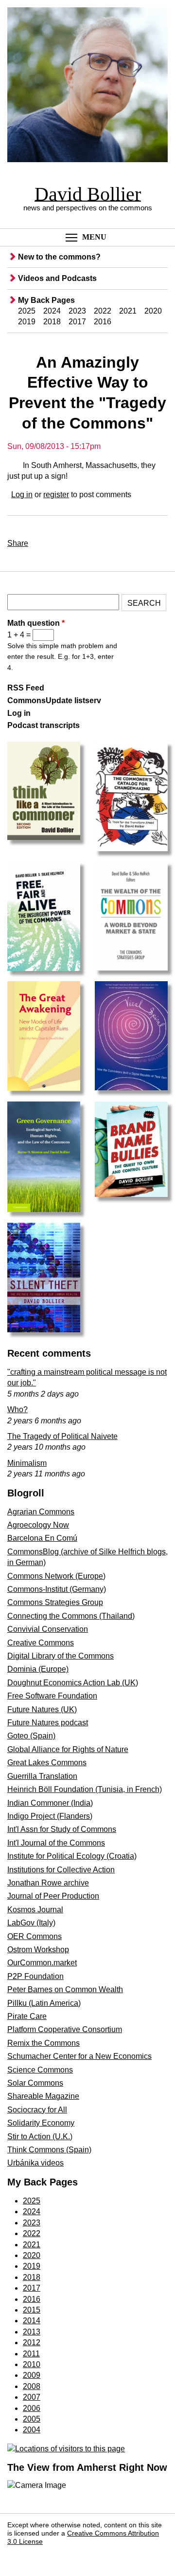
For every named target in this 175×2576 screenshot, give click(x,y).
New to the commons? (59, 257)
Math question (36, 623)
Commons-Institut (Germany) (57, 1589)
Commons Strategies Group (55, 1602)
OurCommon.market (42, 1963)
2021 (128, 311)
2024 (52, 311)
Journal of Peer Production (53, 1896)
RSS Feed (26, 688)
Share (18, 543)
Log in (22, 495)
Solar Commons (35, 2083)
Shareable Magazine (43, 2096)
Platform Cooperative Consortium (65, 2029)
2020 (153, 311)
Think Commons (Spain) (49, 2150)
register (56, 495)
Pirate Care (27, 2016)
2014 (32, 2321)
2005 (32, 2419)
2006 (32, 2408)
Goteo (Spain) (31, 1736)
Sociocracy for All (37, 2110)
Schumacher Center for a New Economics (79, 2056)
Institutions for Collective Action (61, 1870)
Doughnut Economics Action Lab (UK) (73, 1683)
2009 (32, 2375)
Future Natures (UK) (42, 1709)
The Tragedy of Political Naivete (62, 1436)
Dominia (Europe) (38, 1669)
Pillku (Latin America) (44, 2003)
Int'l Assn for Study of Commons (62, 1829)
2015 (32, 2310)
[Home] (87, 86)
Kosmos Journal (35, 1910)
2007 (32, 2397)
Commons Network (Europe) (56, 1576)
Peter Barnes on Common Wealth (65, 1989)
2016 (103, 322)
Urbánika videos (35, 2163)
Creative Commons (41, 1643)
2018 (52, 322)
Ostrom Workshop (38, 1950)
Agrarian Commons (41, 1512)
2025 (27, 311)
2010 (32, 2364)
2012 (32, 2343)
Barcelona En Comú (42, 1538)
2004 (32, 2430)
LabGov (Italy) (31, 1923)
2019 (27, 322)
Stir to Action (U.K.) (40, 2137)
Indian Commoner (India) (50, 1803)
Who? (17, 1409)
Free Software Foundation (52, 1696)
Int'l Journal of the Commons (56, 1843)
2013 (32, 2332)
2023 (77, 311)
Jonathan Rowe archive (48, 1883)
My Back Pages (46, 300)
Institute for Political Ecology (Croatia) (72, 1856)
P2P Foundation (35, 1976)
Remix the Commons (44, 2043)
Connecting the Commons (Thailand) (71, 1616)
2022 (103, 311)
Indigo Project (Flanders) (50, 1816)
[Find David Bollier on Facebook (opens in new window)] (18, 2556)
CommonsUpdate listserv (54, 700)
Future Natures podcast (48, 1723)
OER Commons (35, 1936)
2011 (31, 2354)
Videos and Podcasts (57, 278)
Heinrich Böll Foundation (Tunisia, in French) (85, 1789)
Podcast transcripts (44, 725)
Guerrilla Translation (42, 1776)
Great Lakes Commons (47, 1763)
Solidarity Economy (41, 2123)
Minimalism (27, 1463)
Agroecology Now (38, 1525)
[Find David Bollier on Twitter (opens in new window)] (40, 2556)
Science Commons (40, 2070)
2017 (77, 322)
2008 (32, 2386)
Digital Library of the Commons (61, 1656)
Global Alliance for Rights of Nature (68, 1749)
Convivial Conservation (48, 1629)
